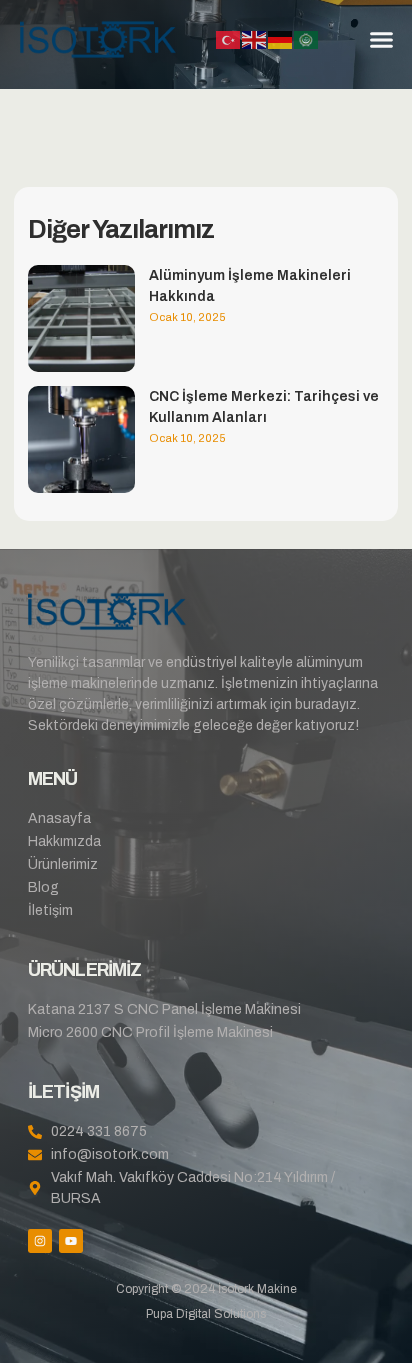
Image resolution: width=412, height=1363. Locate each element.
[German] (281, 39)
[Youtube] (71, 1241)
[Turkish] (229, 39)
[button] (381, 40)
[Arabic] (307, 39)
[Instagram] (40, 1241)
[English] (255, 39)
